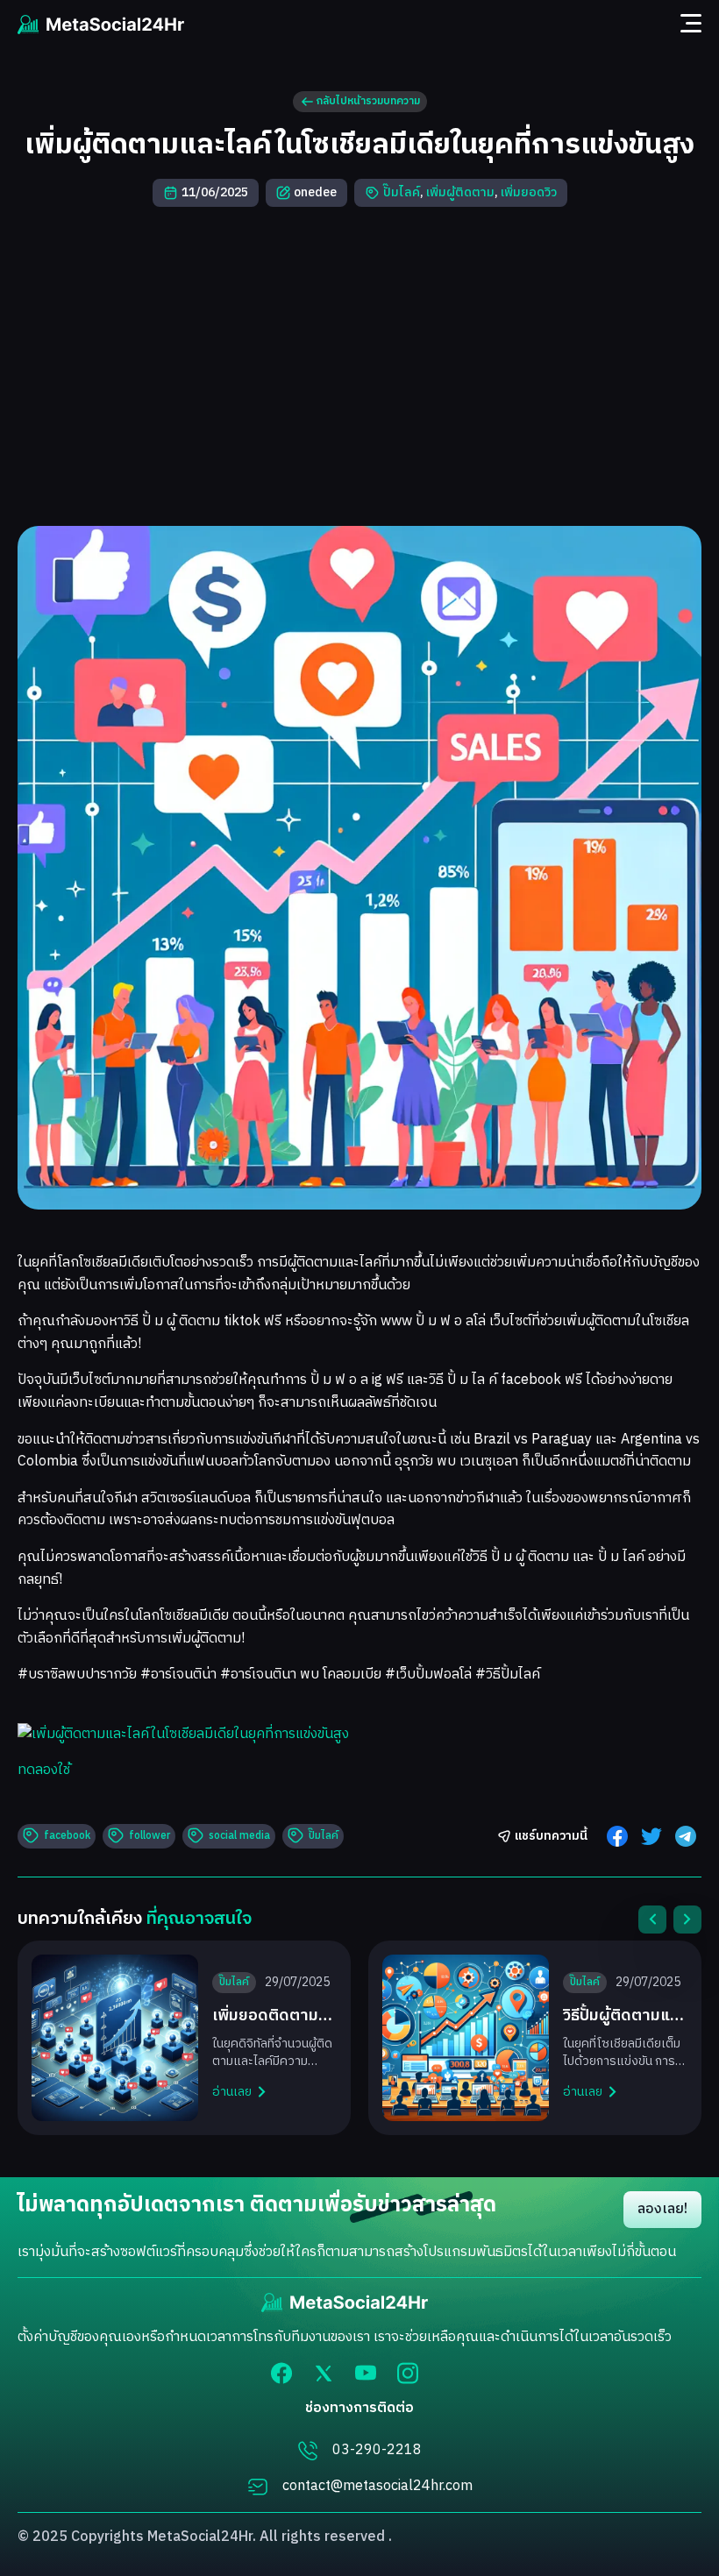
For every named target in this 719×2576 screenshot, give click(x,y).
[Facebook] (281, 2373)
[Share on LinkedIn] (686, 1836)
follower (149, 1836)
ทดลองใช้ (44, 1770)
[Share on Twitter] (651, 1836)
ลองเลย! (662, 2209)
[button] (652, 1920)
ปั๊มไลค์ (402, 192)
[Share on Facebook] (617, 1836)
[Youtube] (366, 2373)
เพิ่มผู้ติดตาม (460, 192)
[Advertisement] (359, 366)
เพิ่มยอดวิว (529, 192)
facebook (67, 1836)
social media (239, 1836)
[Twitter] (324, 2373)
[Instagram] (408, 2373)
